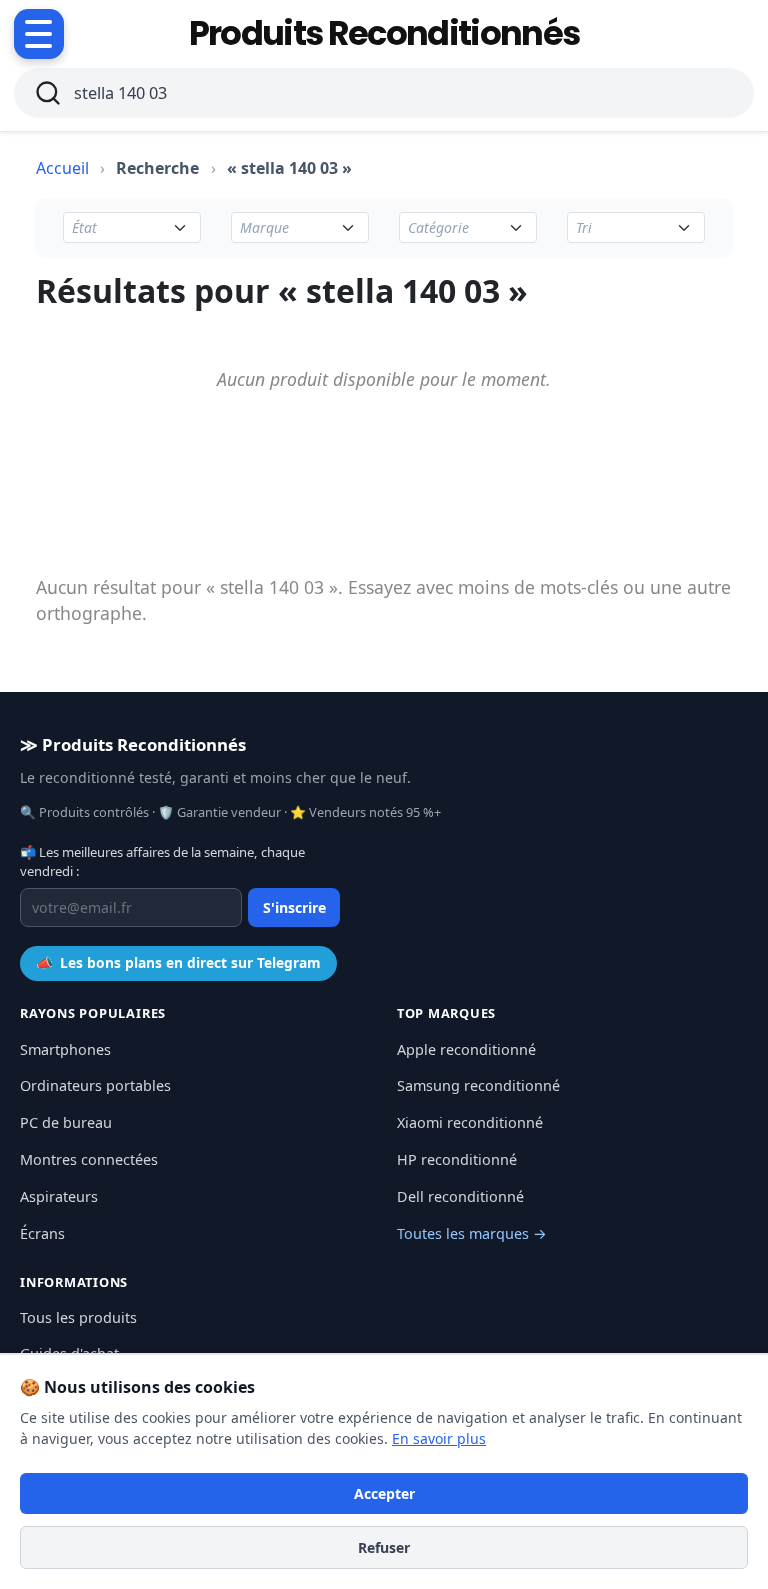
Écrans (42, 1233)
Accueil (62, 168)
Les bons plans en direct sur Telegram (178, 962)
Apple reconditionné (466, 1049)
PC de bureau (66, 1122)
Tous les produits (78, 1317)
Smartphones (65, 1049)
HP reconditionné (457, 1159)
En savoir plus (439, 1438)
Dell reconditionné (460, 1196)
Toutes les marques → (472, 1233)
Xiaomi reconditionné (470, 1122)
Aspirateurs (59, 1196)
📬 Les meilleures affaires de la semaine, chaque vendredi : (162, 862)
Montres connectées (89, 1159)
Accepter (384, 1493)
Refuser (384, 1547)
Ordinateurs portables (95, 1085)
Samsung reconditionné (478, 1085)
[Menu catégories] (39, 34)
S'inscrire (294, 907)
